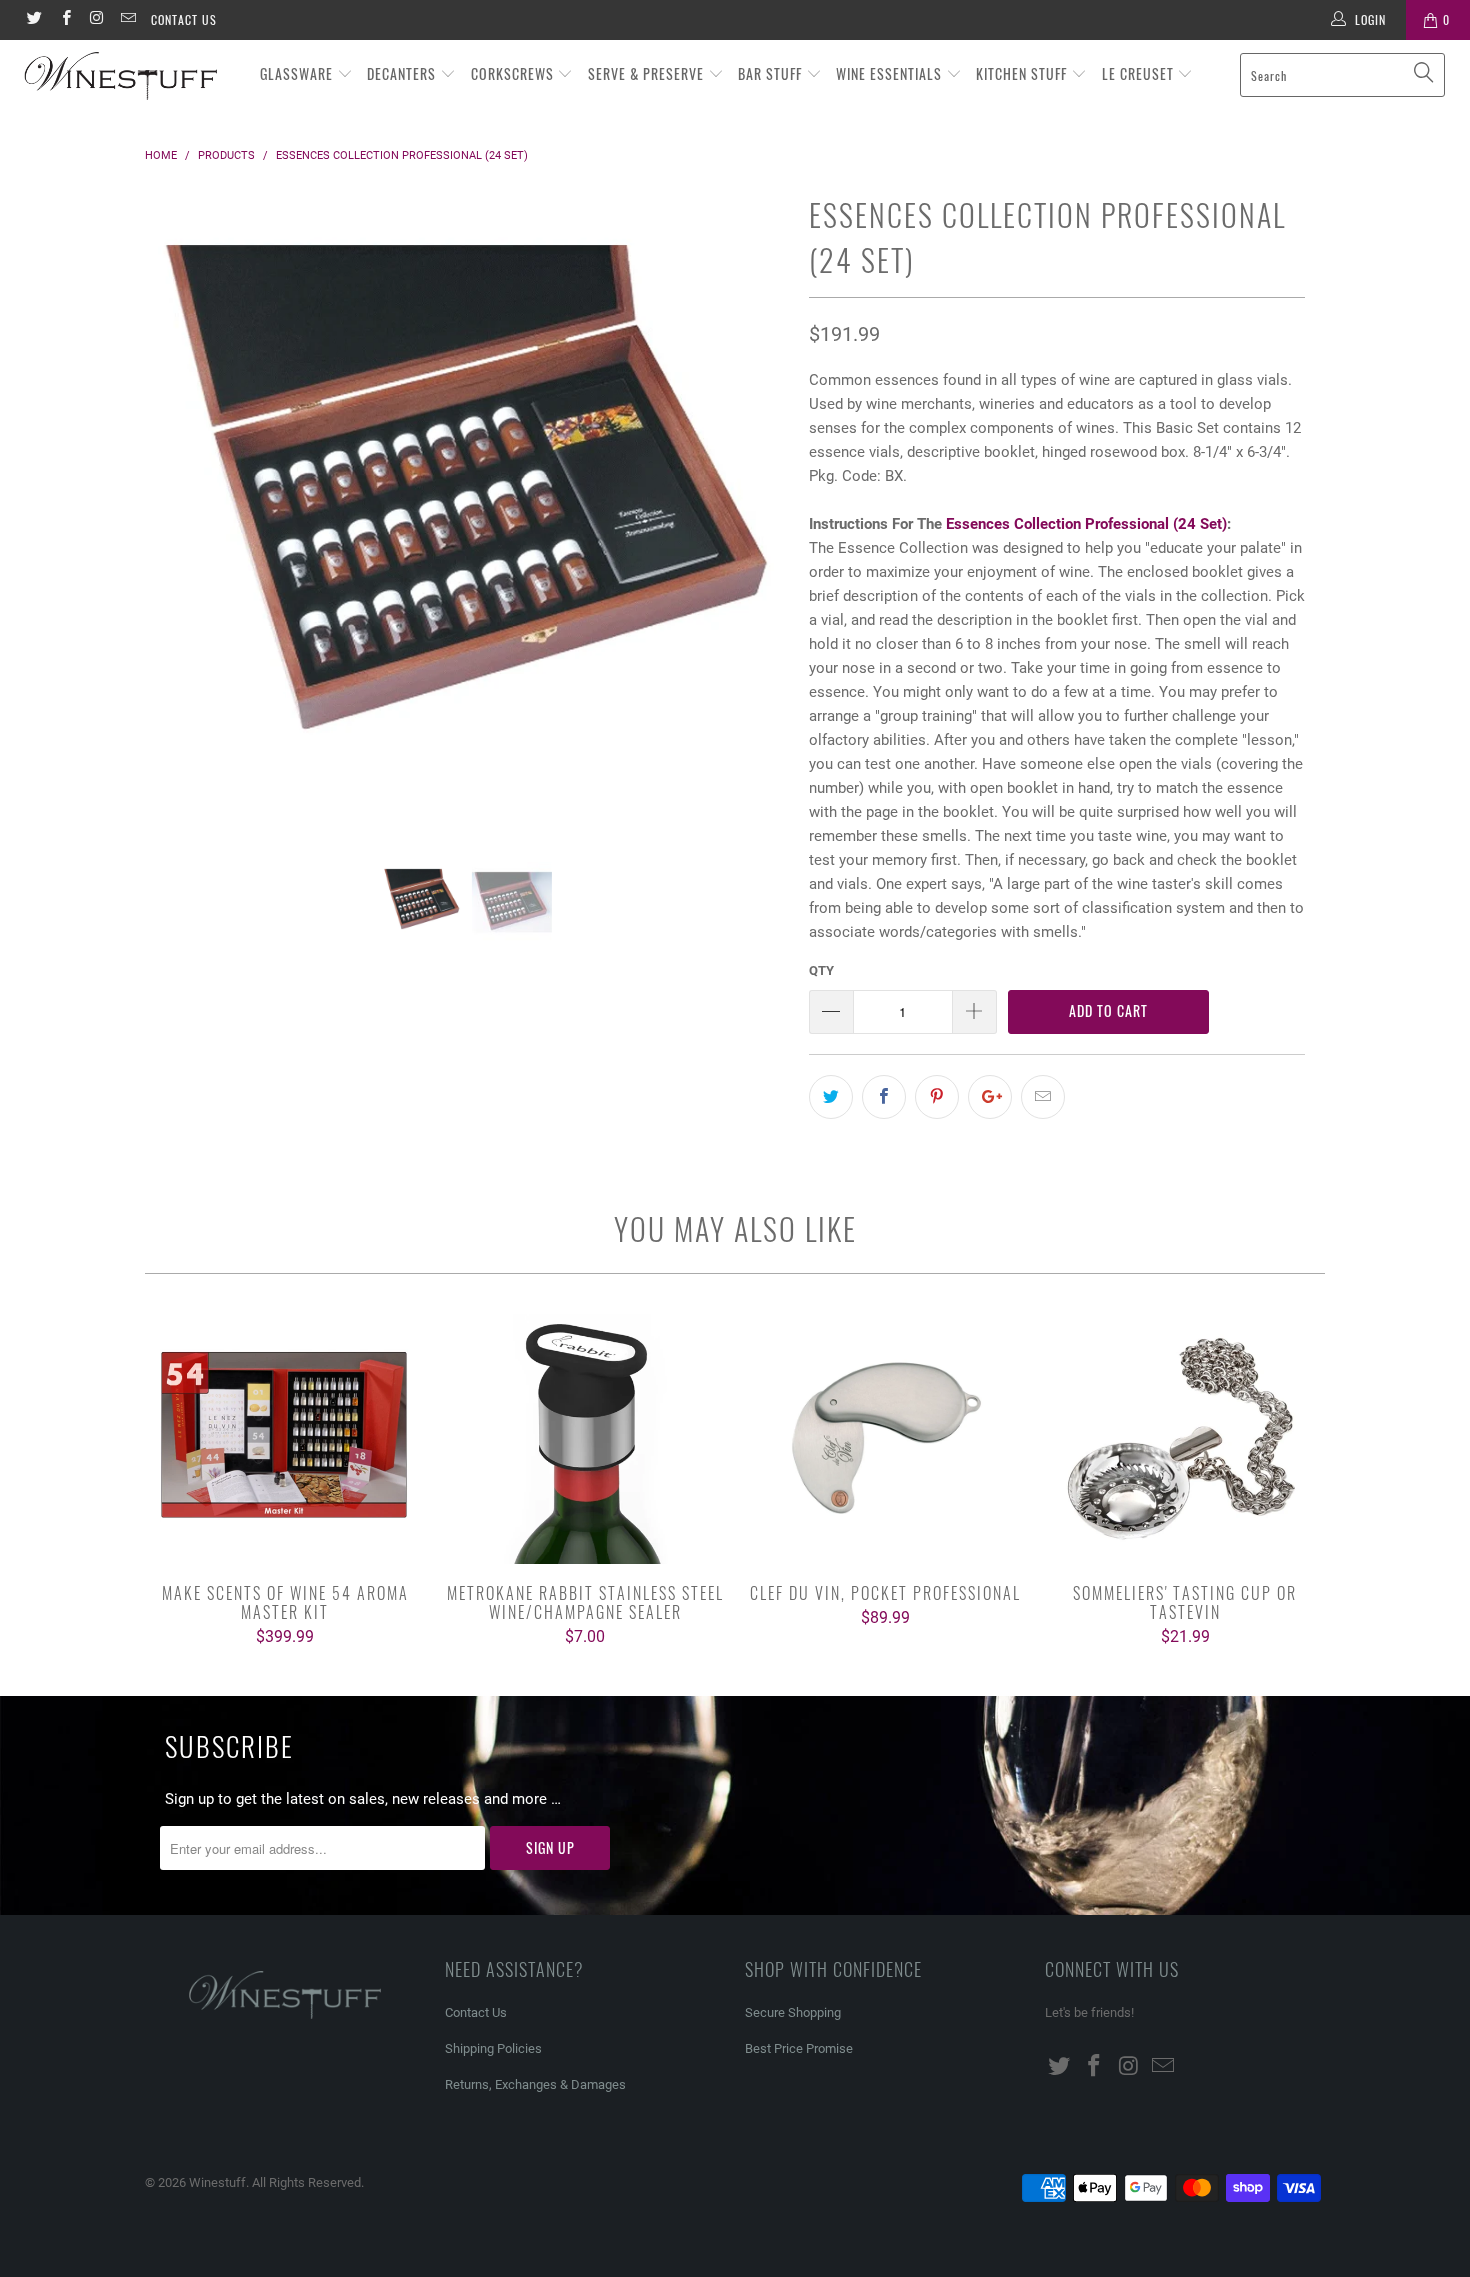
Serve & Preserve (648, 73)
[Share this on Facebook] (884, 1097)
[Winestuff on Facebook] (64, 20)
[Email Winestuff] (127, 20)
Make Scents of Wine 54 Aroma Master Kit (285, 1439)
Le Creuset (1140, 73)
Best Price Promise (799, 2048)
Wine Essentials (891, 73)
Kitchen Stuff (1023, 73)
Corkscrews (514, 73)
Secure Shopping (793, 2012)
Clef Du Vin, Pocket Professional (885, 1439)
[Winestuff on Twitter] (33, 20)
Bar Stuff (772, 73)
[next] (754, 525)
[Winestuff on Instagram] (96, 20)
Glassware (298, 73)
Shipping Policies (493, 2048)
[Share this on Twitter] (831, 1097)
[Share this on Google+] (990, 1097)
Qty (821, 970)
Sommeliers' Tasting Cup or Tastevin (1185, 1439)
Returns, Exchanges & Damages (535, 2084)
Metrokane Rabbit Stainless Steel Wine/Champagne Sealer (585, 1439)
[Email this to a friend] (1043, 1097)
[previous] (179, 525)
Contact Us (184, 19)
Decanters (403, 73)
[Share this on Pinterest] (937, 1097)
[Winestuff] (127, 77)
